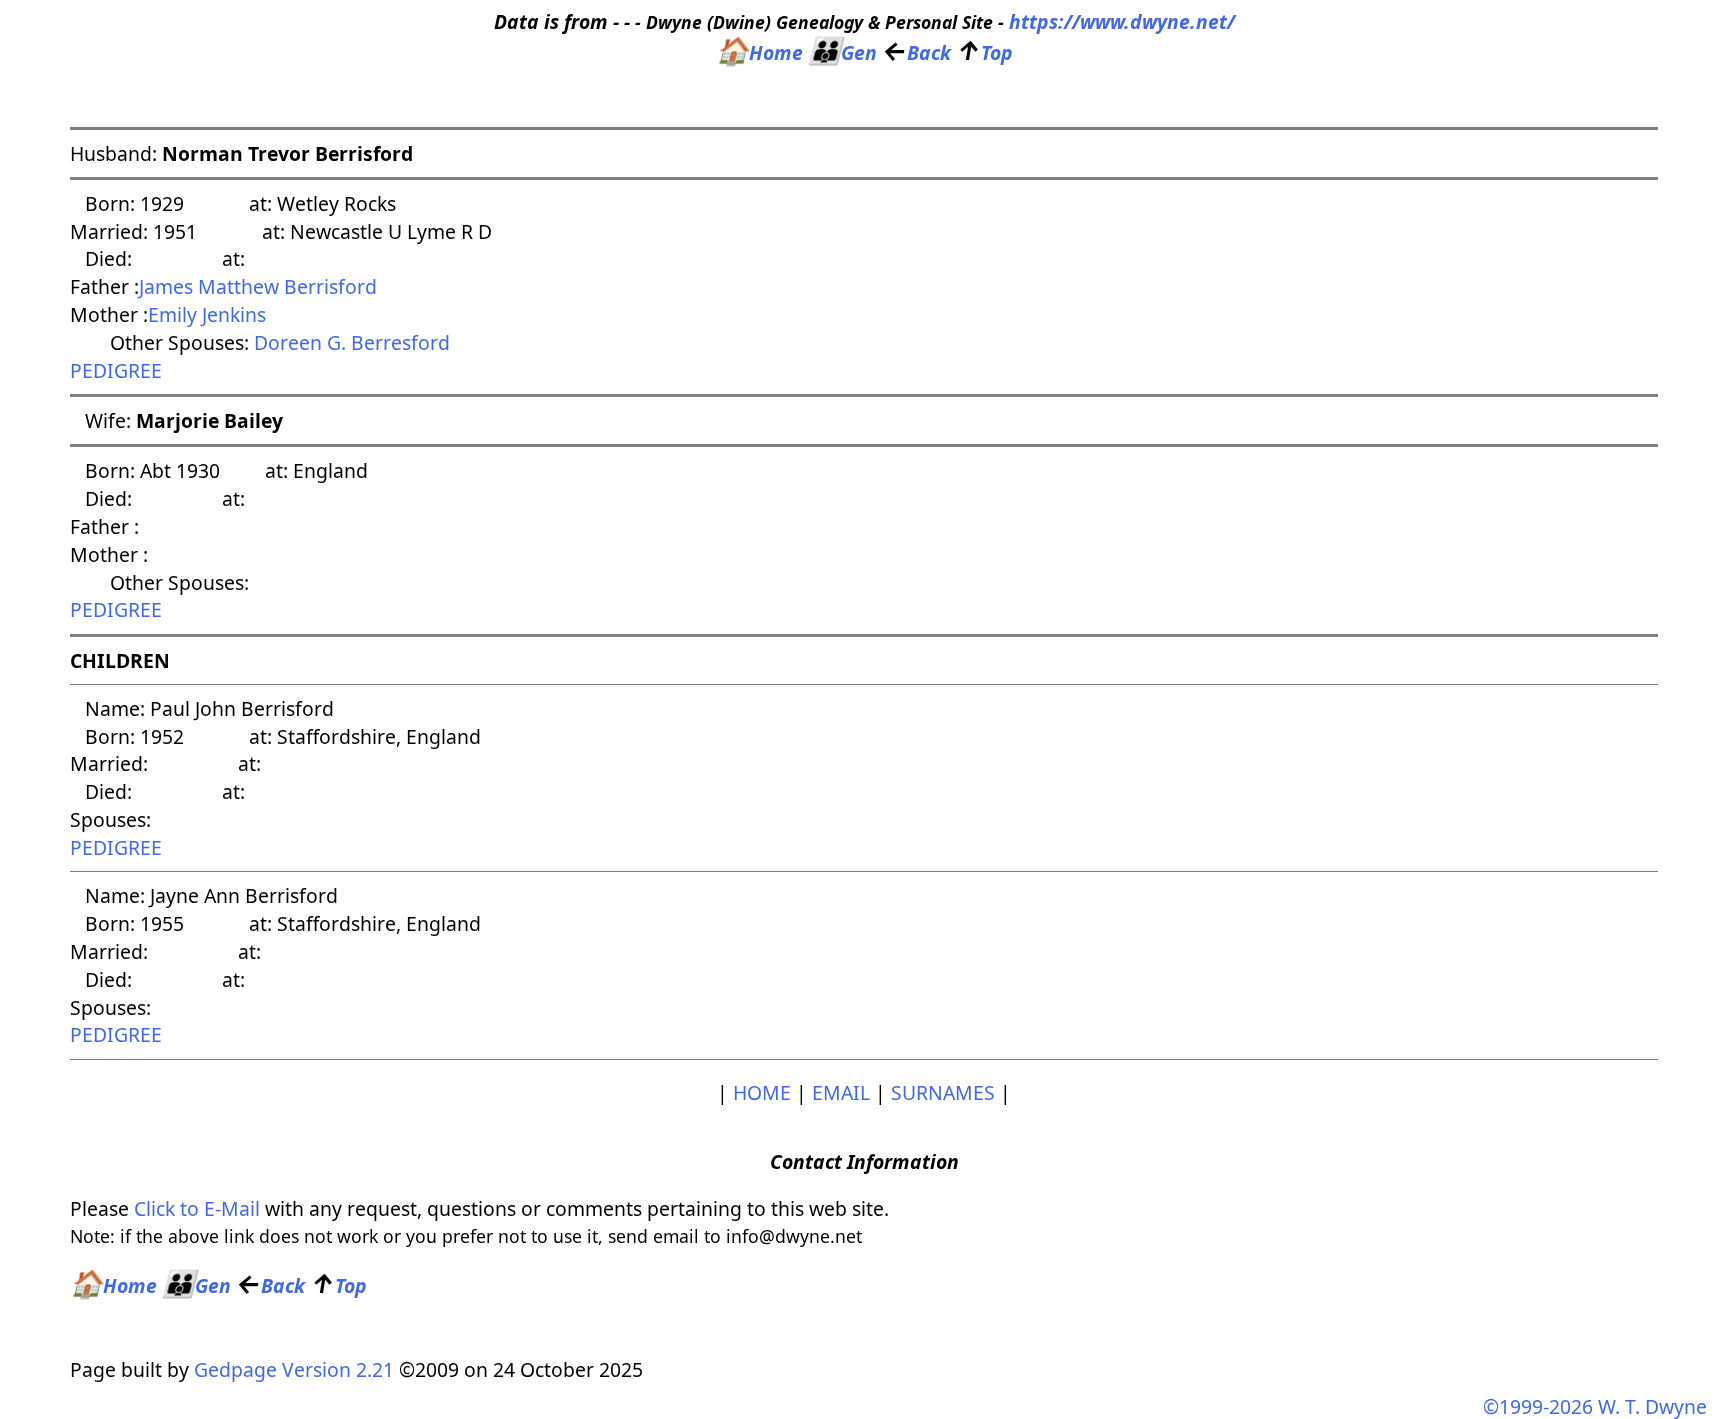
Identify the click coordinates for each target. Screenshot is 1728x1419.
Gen (842, 52)
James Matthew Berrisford (258, 286)
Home (759, 52)
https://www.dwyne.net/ (1122, 21)
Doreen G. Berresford (352, 342)
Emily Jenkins (207, 314)
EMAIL (841, 1092)
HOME (762, 1092)
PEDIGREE (116, 370)
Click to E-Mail (197, 1208)
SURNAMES (943, 1092)
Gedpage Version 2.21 (294, 1369)
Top (984, 52)
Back (916, 52)
